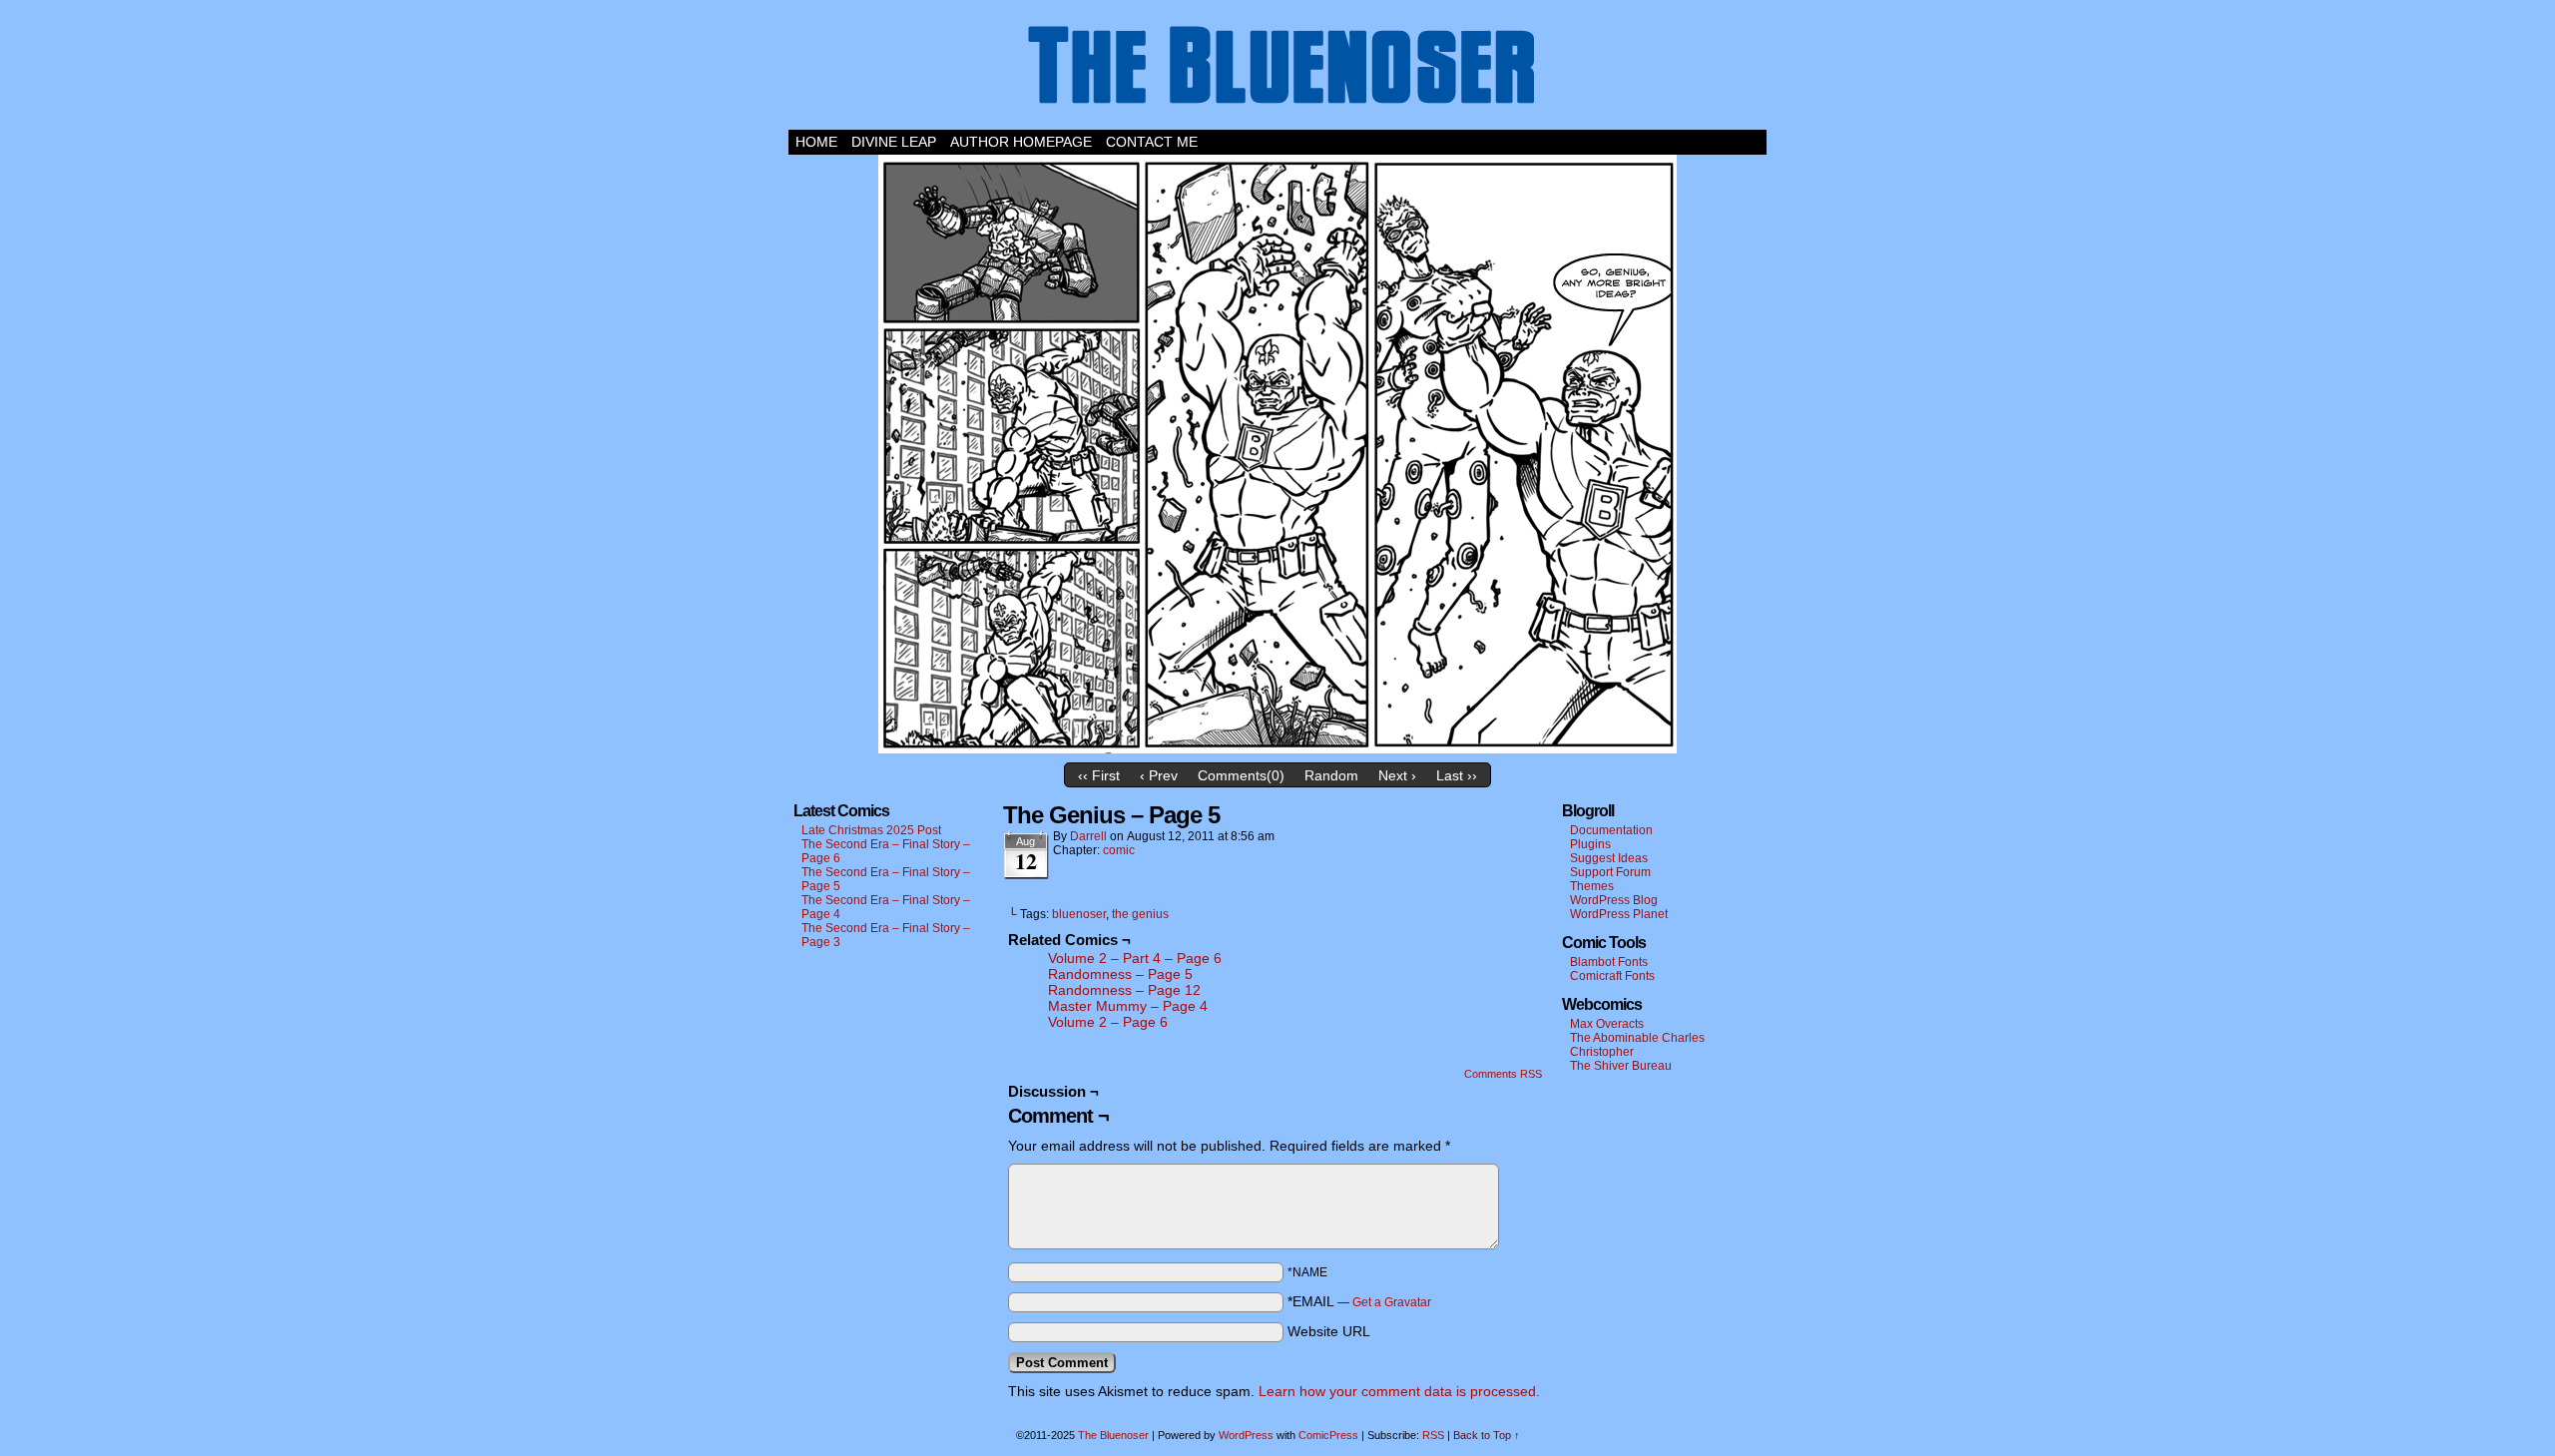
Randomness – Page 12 (1124, 990)
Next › (1397, 775)
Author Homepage (1021, 142)
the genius (1140, 914)
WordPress (1246, 1435)
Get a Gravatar (1392, 1302)
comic (1119, 850)
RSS (1433, 1435)
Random (1331, 775)
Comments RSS (1503, 1074)
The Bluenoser (1277, 70)
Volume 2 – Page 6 (1108, 1022)
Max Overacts (1607, 1024)
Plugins (1590, 844)
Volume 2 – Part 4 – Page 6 (1135, 958)
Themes (1592, 886)
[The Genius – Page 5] (1277, 748)
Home (816, 142)
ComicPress (1328, 1435)
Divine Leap (894, 142)
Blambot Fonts (1609, 962)
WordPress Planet (1619, 914)
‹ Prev (1159, 775)
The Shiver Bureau (1621, 1066)
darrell (1088, 836)
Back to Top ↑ (1487, 1435)
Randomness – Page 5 (1120, 974)
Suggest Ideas (1609, 858)
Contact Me (1152, 142)
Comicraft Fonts (1612, 976)
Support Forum (1610, 872)
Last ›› (1457, 775)
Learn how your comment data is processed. (1399, 1391)
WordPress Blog (1614, 900)
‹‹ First (1099, 775)
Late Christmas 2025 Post (871, 830)
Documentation (1611, 830)
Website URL (1329, 1331)
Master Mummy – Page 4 (1128, 1006)
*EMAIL (1359, 1301)
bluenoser (1079, 914)
